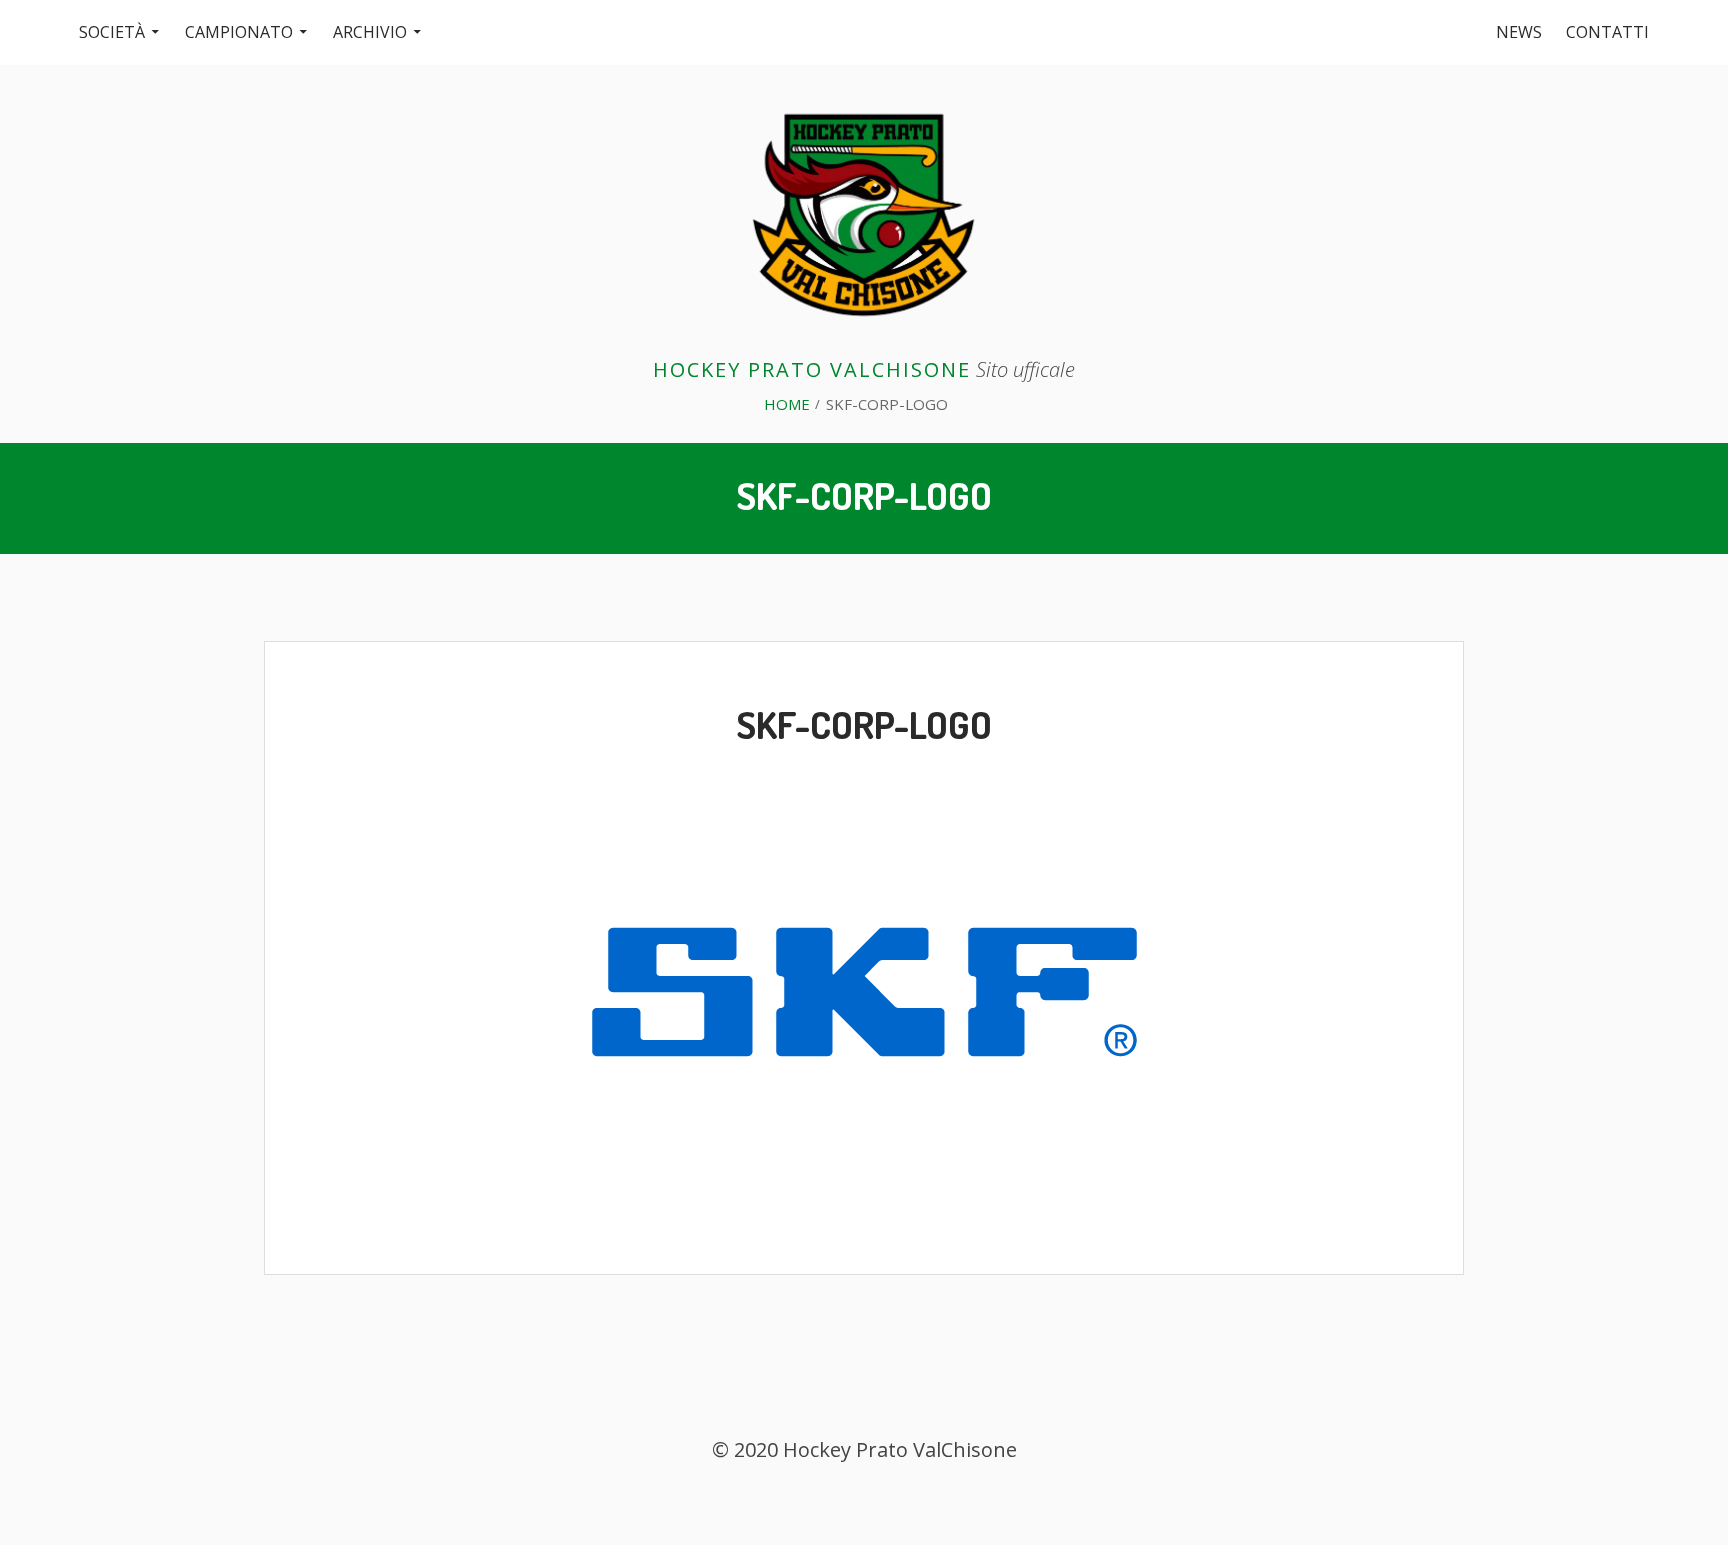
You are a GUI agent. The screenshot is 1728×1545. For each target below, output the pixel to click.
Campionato (239, 32)
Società (112, 32)
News (1519, 32)
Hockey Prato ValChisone (812, 369)
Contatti (1607, 32)
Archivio (370, 32)
